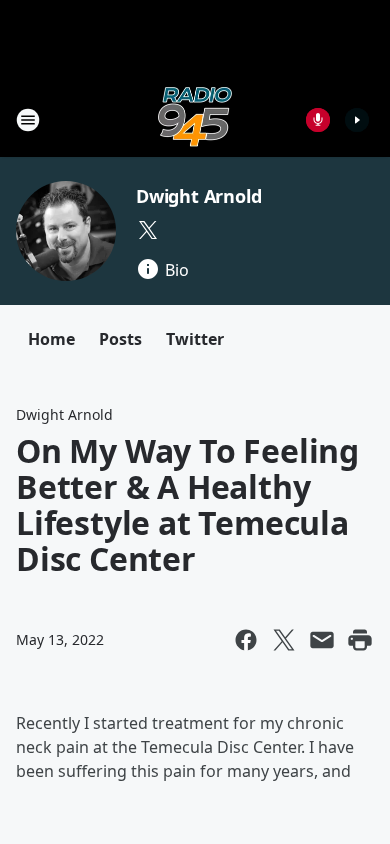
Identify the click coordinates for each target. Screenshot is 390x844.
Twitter (195, 339)
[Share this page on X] (284, 640)
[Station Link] (195, 119)
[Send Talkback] (318, 120)
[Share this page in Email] (322, 640)
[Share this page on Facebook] (246, 640)
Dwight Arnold (198, 196)
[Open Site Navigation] (28, 120)
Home (51, 339)
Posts (120, 339)
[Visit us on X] (148, 230)
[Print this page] (360, 640)
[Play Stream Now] (357, 120)
